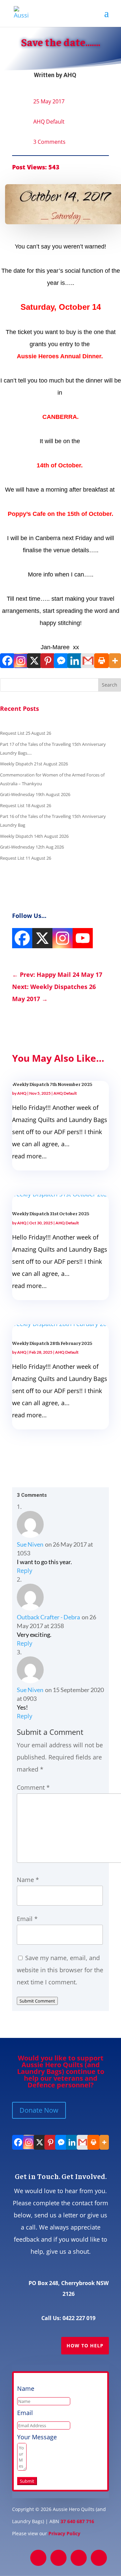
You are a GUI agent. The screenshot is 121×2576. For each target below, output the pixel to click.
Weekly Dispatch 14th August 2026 (34, 836)
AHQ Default (49, 122)
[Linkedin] (74, 661)
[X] (34, 661)
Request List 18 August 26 (26, 805)
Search (110, 685)
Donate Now (39, 2110)
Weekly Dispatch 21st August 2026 (34, 764)
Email (27, 1919)
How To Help (85, 2346)
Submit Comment (37, 2001)
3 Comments (49, 142)
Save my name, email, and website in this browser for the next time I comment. (60, 1970)
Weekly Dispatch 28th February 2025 (52, 1343)
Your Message (37, 2437)
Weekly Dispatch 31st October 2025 (51, 1213)
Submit (27, 2481)
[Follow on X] (58, 2558)
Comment (33, 1787)
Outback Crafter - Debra (48, 1617)
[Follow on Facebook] (38, 2558)
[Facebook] (7, 661)
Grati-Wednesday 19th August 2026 (35, 794)
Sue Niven (30, 1544)
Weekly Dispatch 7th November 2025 (52, 1084)
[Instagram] (20, 661)
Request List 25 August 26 (26, 733)
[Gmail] (87, 661)
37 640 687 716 (77, 2521)
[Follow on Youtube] (99, 2558)
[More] (114, 661)
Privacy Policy (64, 2533)
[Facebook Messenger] (61, 661)
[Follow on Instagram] (79, 2558)
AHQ (70, 75)
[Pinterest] (47, 661)
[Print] (101, 661)
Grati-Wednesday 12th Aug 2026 (32, 847)
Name (28, 1880)
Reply (25, 1571)
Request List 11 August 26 (26, 858)
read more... (29, 1156)
